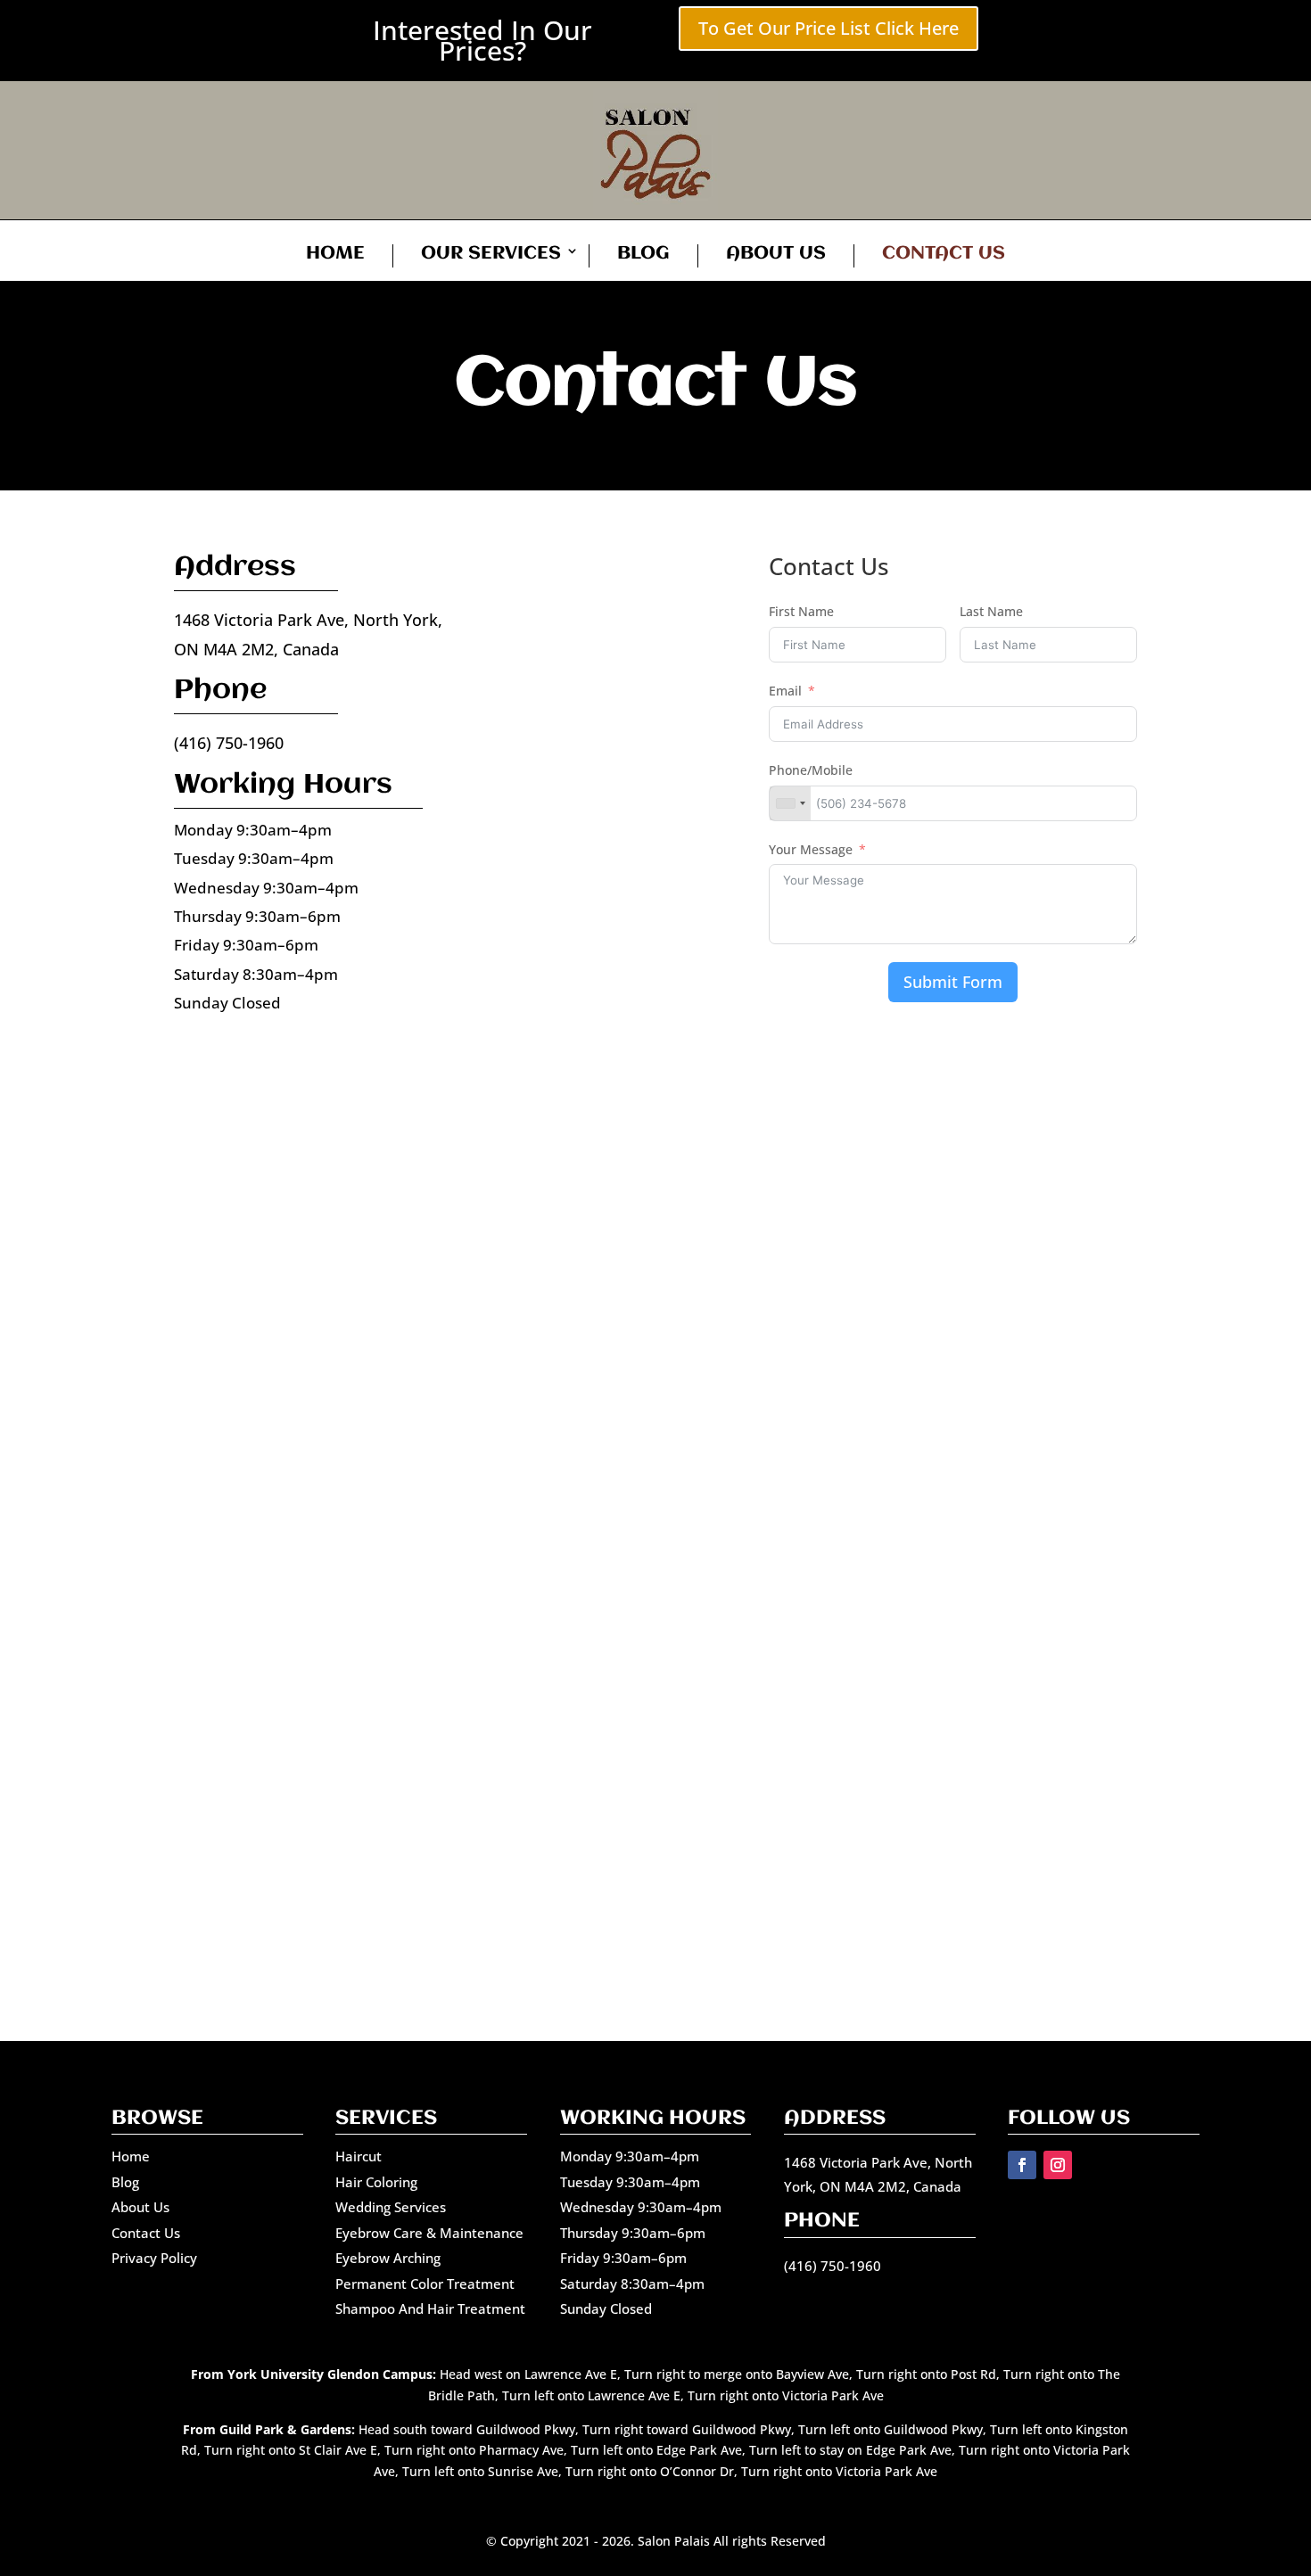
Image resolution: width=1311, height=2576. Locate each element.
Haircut (359, 2156)
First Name (801, 611)
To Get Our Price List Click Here (829, 28)
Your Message (811, 849)
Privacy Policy (154, 2258)
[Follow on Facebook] (1022, 2165)
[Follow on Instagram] (1058, 2165)
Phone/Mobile (811, 770)
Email (785, 691)
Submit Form (953, 982)
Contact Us (944, 254)
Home (335, 254)
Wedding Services (391, 2207)
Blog (643, 254)
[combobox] (790, 803)
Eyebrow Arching (388, 2258)
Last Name (991, 611)
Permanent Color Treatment (425, 2284)
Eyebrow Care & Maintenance (429, 2233)
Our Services (491, 254)
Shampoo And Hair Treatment (430, 2309)
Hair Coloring (376, 2182)
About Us (776, 254)
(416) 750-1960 (229, 743)
